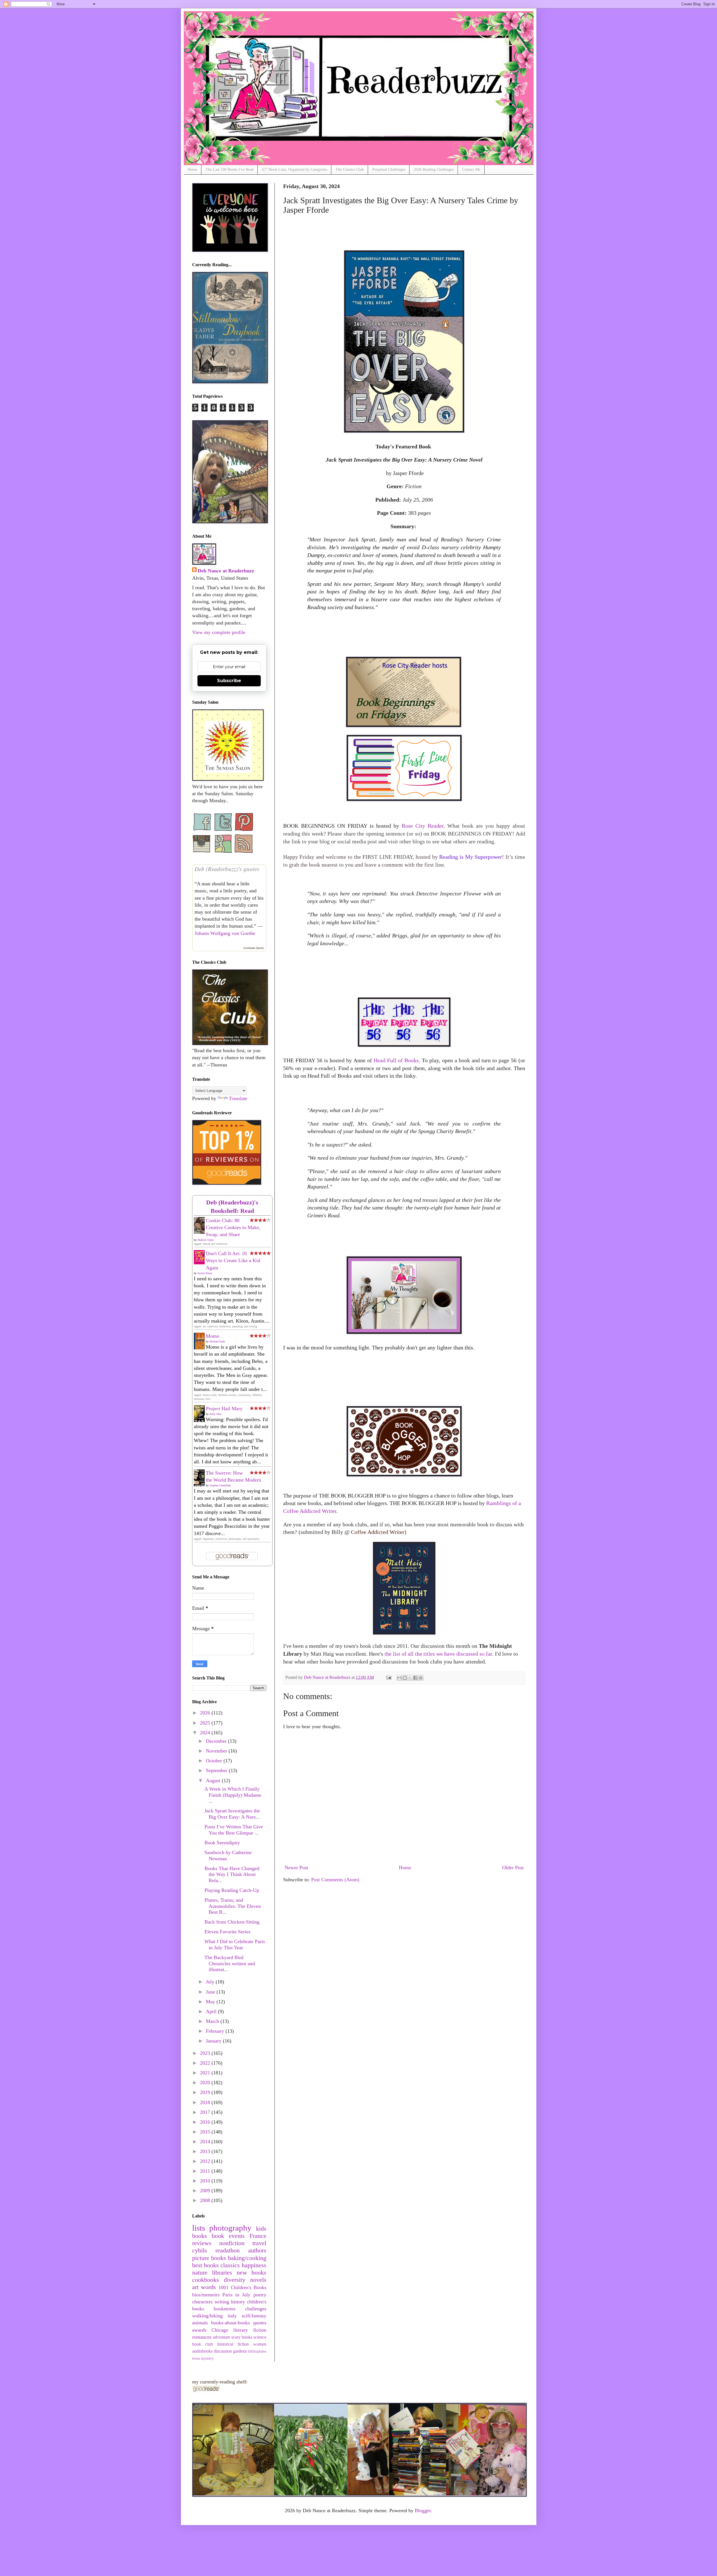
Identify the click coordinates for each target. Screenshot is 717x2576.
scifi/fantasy (254, 2316)
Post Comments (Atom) (335, 1880)
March (213, 2021)
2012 (206, 2161)
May (211, 2002)
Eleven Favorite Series (227, 1932)
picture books (209, 2258)
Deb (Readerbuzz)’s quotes (227, 869)
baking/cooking (247, 2258)
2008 (206, 2200)
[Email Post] (388, 1677)
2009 (206, 2191)
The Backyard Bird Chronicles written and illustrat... (230, 1963)
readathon (228, 2250)
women (260, 2344)
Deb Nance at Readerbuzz (226, 571)
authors (257, 2250)
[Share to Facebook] (415, 1678)
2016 (206, 2122)
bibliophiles (257, 2351)
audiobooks (202, 2351)
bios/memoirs (206, 2295)
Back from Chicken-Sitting (232, 1922)
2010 (206, 2181)
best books (205, 2265)
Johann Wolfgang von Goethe (225, 933)
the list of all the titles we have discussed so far (438, 1654)
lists (199, 2228)
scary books (242, 2337)
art (195, 2287)
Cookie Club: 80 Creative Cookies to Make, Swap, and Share (233, 1227)
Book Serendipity (222, 1843)
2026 (206, 1713)
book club (203, 2344)
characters (202, 2302)
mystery (207, 2358)
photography (230, 2228)
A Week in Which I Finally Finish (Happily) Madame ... (233, 1795)
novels (258, 2280)
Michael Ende (217, 1341)
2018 (206, 2102)
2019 (206, 2092)
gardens (240, 2351)
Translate (238, 1098)
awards (199, 2330)
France (258, 2236)
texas (196, 2358)
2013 (206, 2151)
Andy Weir (215, 1414)
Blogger (423, 2511)
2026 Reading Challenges (434, 169)
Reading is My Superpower (470, 857)
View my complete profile (219, 632)
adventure (222, 2337)
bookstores (225, 2309)
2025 (206, 1723)
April (212, 2011)
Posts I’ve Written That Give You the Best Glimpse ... (234, 1830)
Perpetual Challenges (389, 169)
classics (230, 2265)
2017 (206, 2112)
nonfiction (232, 2243)
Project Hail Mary (224, 1409)
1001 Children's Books (242, 2287)
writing (222, 2302)
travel (259, 2243)
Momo (213, 1336)
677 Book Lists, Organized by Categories (295, 169)
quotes (260, 2323)
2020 (206, 2083)
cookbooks (206, 2280)
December (217, 1741)
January (214, 2041)
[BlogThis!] (405, 1678)
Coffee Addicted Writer (377, 1532)
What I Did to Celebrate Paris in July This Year (235, 1945)
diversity (235, 2280)
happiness (254, 2265)
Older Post (513, 1868)
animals (200, 2323)
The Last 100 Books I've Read (230, 169)
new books (252, 2273)
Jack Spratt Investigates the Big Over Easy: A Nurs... (232, 1814)
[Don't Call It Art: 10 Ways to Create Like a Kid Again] (201, 1263)
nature (200, 2273)
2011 (206, 2171)
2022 (206, 2063)
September (217, 1770)
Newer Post (296, 1868)
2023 (206, 2053)
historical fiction (233, 2344)
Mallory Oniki (206, 1240)
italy (232, 2316)
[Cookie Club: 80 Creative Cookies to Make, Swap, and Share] (201, 1233)
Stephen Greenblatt (220, 1485)
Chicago (220, 2330)
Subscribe (229, 681)
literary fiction (250, 2330)
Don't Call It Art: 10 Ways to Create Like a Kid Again (233, 1260)
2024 (206, 1733)
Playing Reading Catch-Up (232, 1890)
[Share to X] (410, 1678)
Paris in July (237, 2295)
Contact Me (471, 169)
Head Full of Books (396, 1060)
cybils (200, 2250)
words (208, 2287)
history (238, 2302)
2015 (206, 2132)
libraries (222, 2273)
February (216, 2031)
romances (202, 2337)
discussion (223, 2351)
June (211, 1992)
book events (228, 2236)
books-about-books (231, 2323)
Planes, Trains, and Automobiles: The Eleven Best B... (233, 1906)
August (214, 1780)
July (211, 1982)
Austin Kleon (205, 1273)
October (215, 1761)
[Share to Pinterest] (421, 1678)
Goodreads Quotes (254, 948)
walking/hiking (207, 2316)
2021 (206, 2073)
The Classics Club (350, 169)
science (260, 2337)
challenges (256, 2309)
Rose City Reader (422, 826)
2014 (206, 2142)
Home (192, 169)
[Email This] (399, 1678)
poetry (260, 2295)
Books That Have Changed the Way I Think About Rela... (232, 1874)
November (217, 1751)
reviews (202, 2243)
